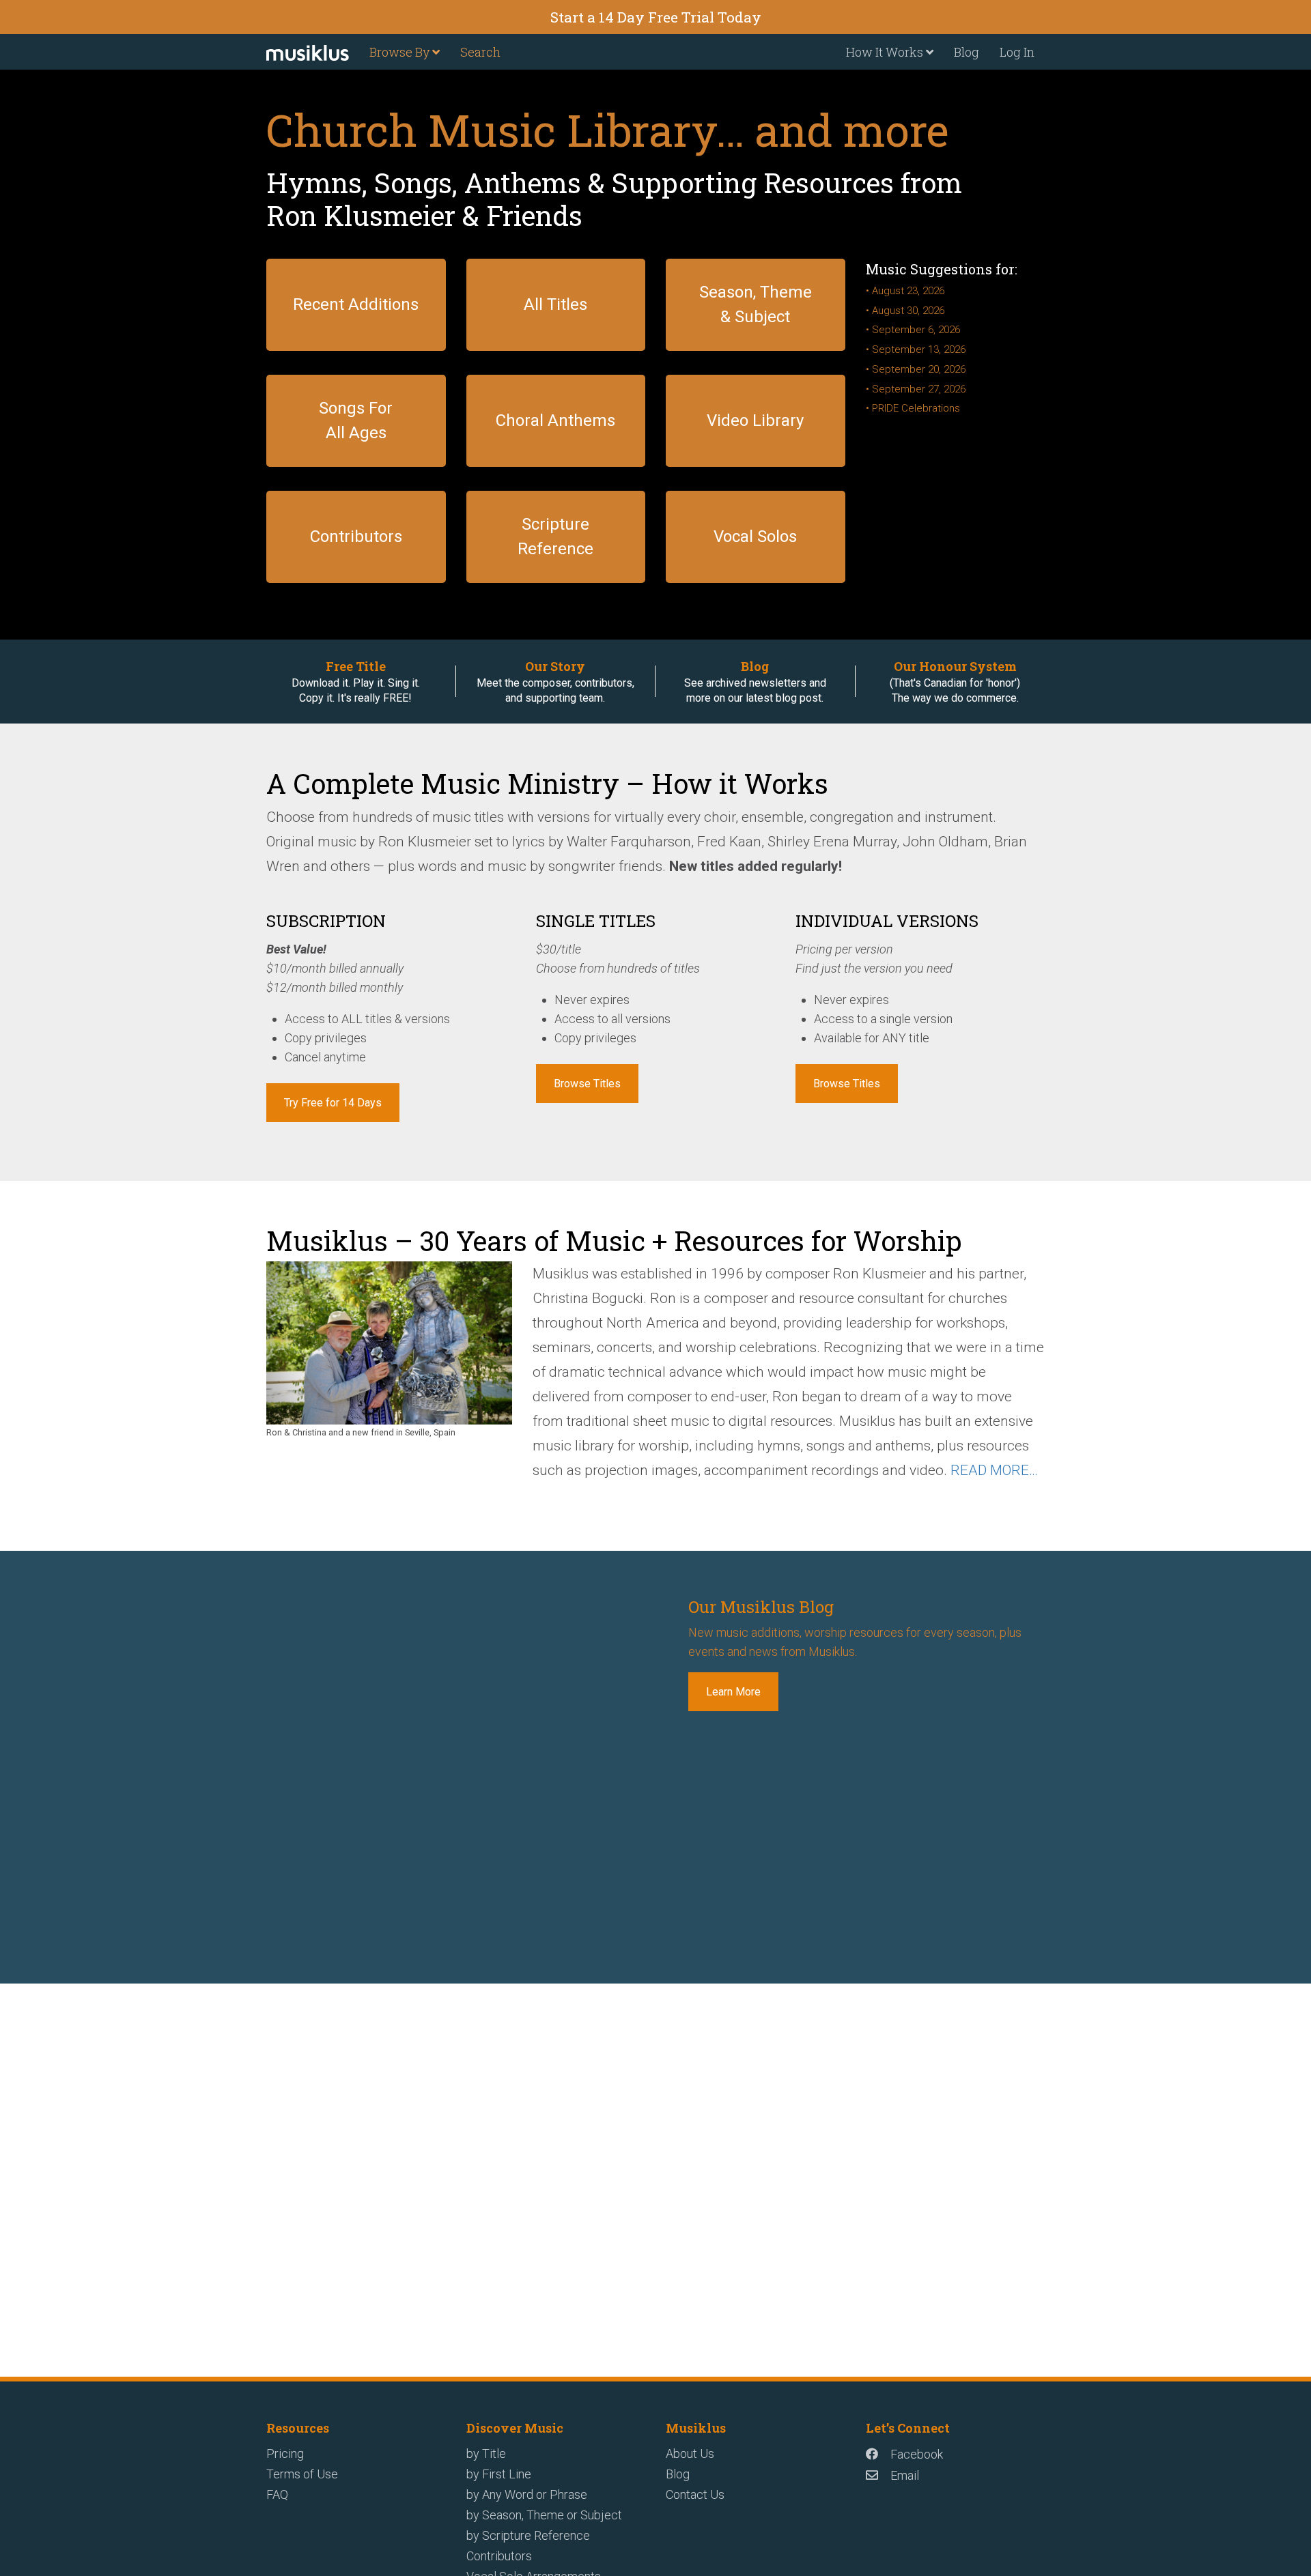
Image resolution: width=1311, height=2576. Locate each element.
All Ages (356, 433)
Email (905, 2475)
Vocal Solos (755, 536)
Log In (1017, 52)
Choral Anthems (555, 420)
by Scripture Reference (528, 2535)
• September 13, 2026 (916, 349)
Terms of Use (302, 2474)
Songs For (356, 408)
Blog (967, 52)
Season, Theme (756, 292)
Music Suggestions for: (942, 269)
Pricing (285, 2453)
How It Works (886, 52)
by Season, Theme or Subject (544, 2515)
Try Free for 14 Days (333, 1103)
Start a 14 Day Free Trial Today (656, 17)
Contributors (356, 536)
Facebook (917, 2454)
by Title (486, 2453)
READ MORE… (994, 1470)
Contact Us (695, 2494)
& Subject (755, 317)
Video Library (755, 420)
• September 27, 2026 (916, 389)
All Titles (555, 304)
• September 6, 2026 (913, 330)
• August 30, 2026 (905, 311)
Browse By (401, 52)
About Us (690, 2453)
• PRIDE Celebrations (913, 408)
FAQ (277, 2494)
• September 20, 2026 (916, 369)
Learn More (733, 1692)
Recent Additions (356, 304)
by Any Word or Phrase (527, 2494)
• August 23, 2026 (905, 291)
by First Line (499, 2474)
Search (480, 52)
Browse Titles (587, 1084)
